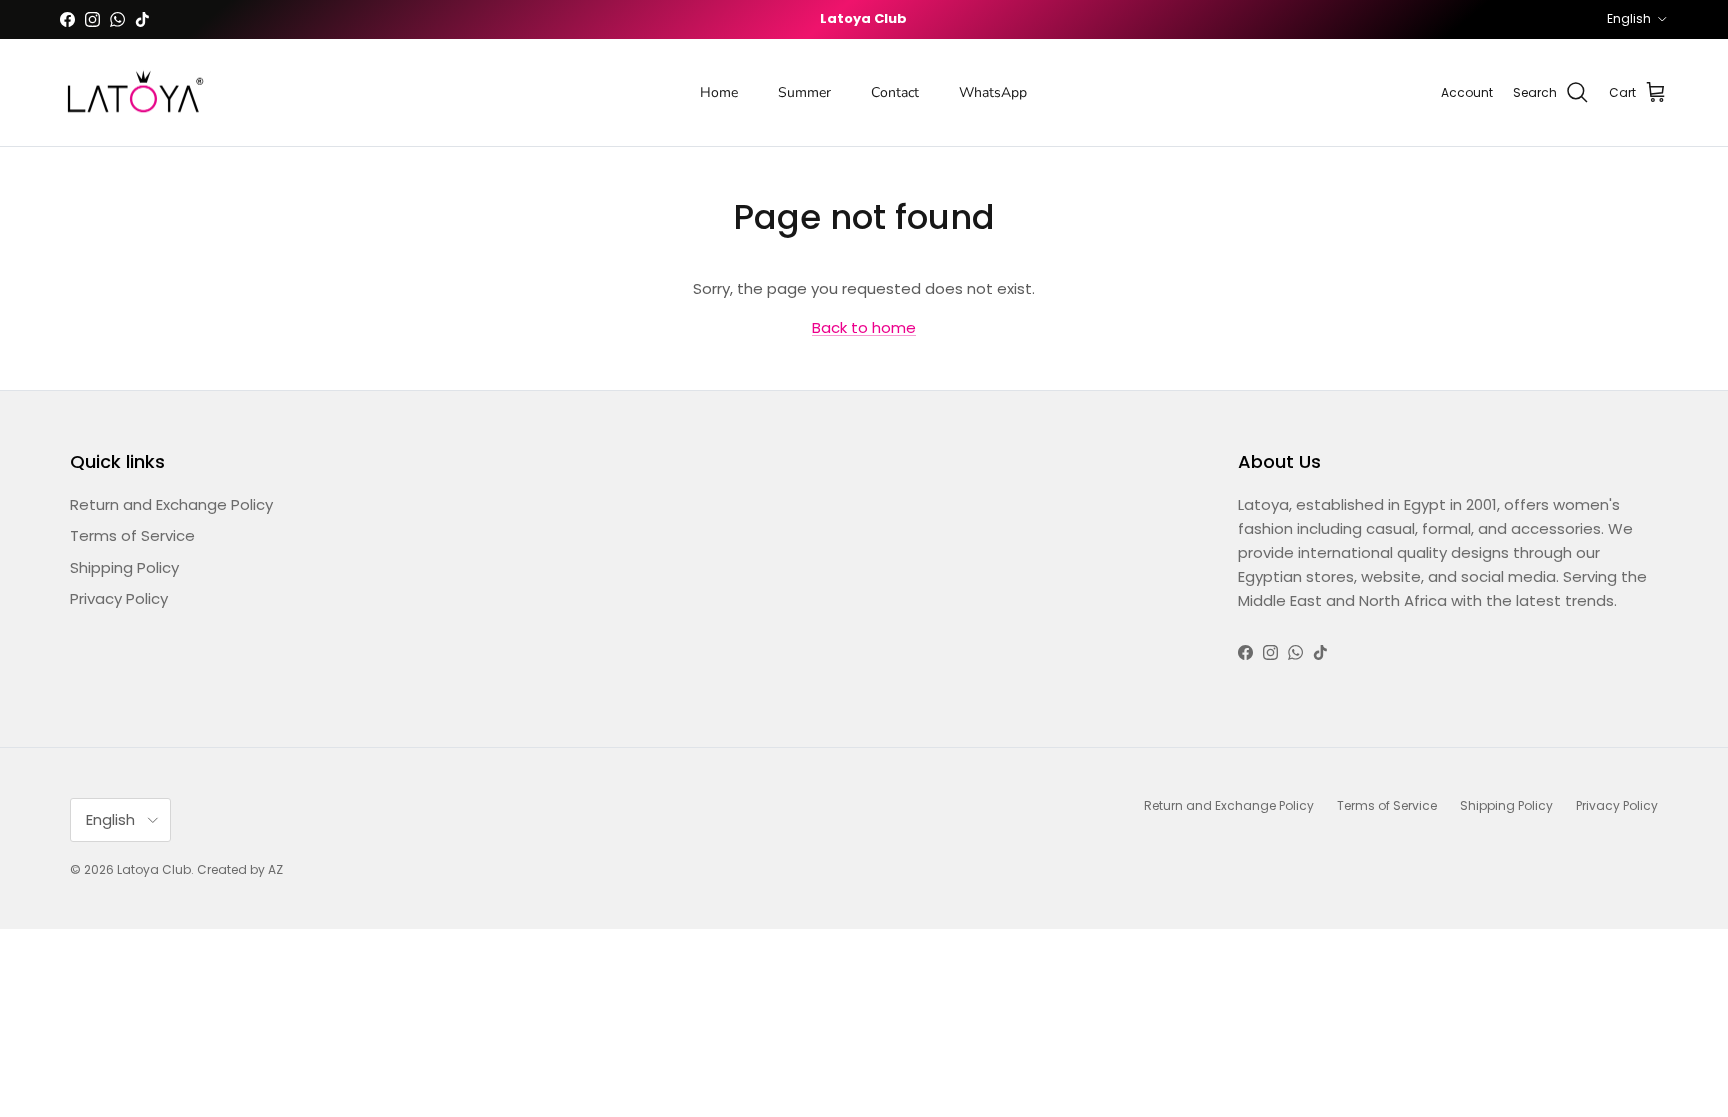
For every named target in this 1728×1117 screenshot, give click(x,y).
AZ (275, 869)
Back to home (864, 327)
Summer (804, 92)
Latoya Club (154, 869)
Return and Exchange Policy (171, 504)
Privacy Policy (119, 598)
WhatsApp (993, 92)
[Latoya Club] (135, 93)
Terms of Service (132, 535)
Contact (895, 92)
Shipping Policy (124, 567)
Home (719, 92)
